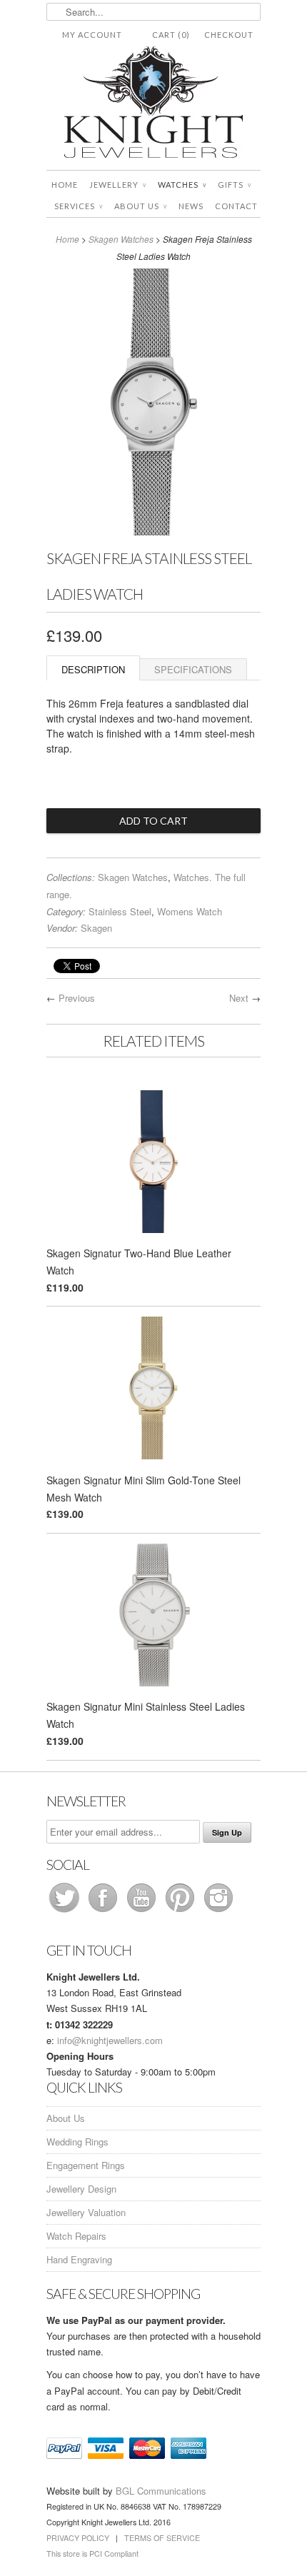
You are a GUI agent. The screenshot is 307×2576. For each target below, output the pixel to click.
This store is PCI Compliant (92, 2554)
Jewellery (118, 185)
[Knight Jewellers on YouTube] (143, 1912)
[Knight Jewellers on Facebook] (104, 1912)
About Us (141, 206)
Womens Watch (190, 911)
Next (239, 998)
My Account (92, 35)
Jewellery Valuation (86, 2212)
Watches (182, 185)
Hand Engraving (79, 2259)
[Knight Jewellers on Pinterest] (181, 1912)
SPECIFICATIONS (193, 669)
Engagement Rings (86, 2165)
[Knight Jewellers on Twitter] (66, 1912)
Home (65, 185)
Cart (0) (171, 35)
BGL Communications (161, 2491)
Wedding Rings (77, 2142)
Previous (77, 998)
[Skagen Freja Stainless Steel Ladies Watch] (153, 531)
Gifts (235, 185)
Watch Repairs (76, 2236)
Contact (236, 206)
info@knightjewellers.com (110, 2040)
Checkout (229, 35)
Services (79, 206)
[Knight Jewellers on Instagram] (218, 1912)
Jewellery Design (81, 2189)
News (191, 206)
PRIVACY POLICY (78, 2538)
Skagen (96, 928)
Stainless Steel (120, 911)
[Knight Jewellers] (153, 105)
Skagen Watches (121, 239)
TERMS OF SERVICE (162, 2538)
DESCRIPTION (93, 669)
